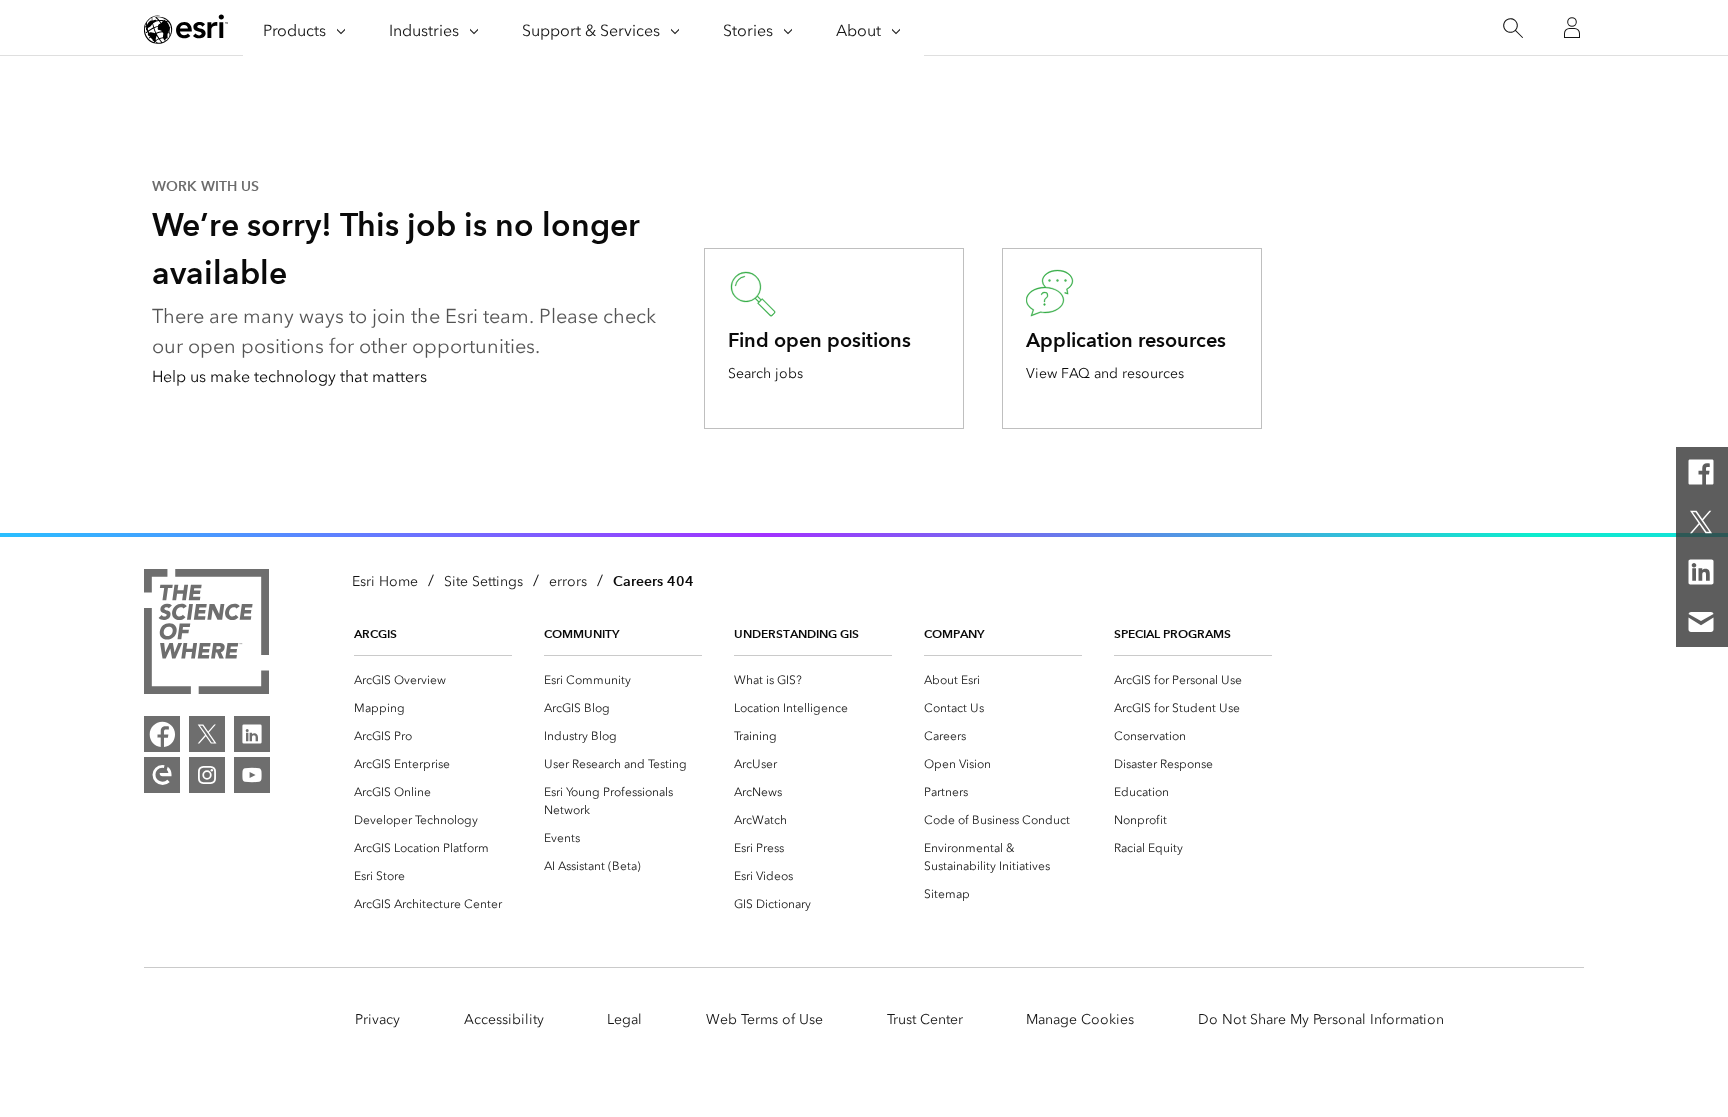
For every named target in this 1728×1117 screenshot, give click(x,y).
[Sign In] (1572, 28)
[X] (1701, 522)
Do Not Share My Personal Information (1321, 1019)
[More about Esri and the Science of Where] (206, 635)
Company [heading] (954, 633)
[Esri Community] (162, 775)
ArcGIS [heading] (375, 633)
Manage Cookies (1080, 1019)
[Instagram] (207, 775)
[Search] (1512, 28)
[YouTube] (252, 775)
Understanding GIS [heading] (796, 633)
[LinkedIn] (252, 734)
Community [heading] (581, 633)
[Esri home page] (186, 29)
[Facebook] (1701, 472)
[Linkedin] (1701, 572)
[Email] (1701, 622)
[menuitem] (433, 680)
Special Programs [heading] (1172, 633)
